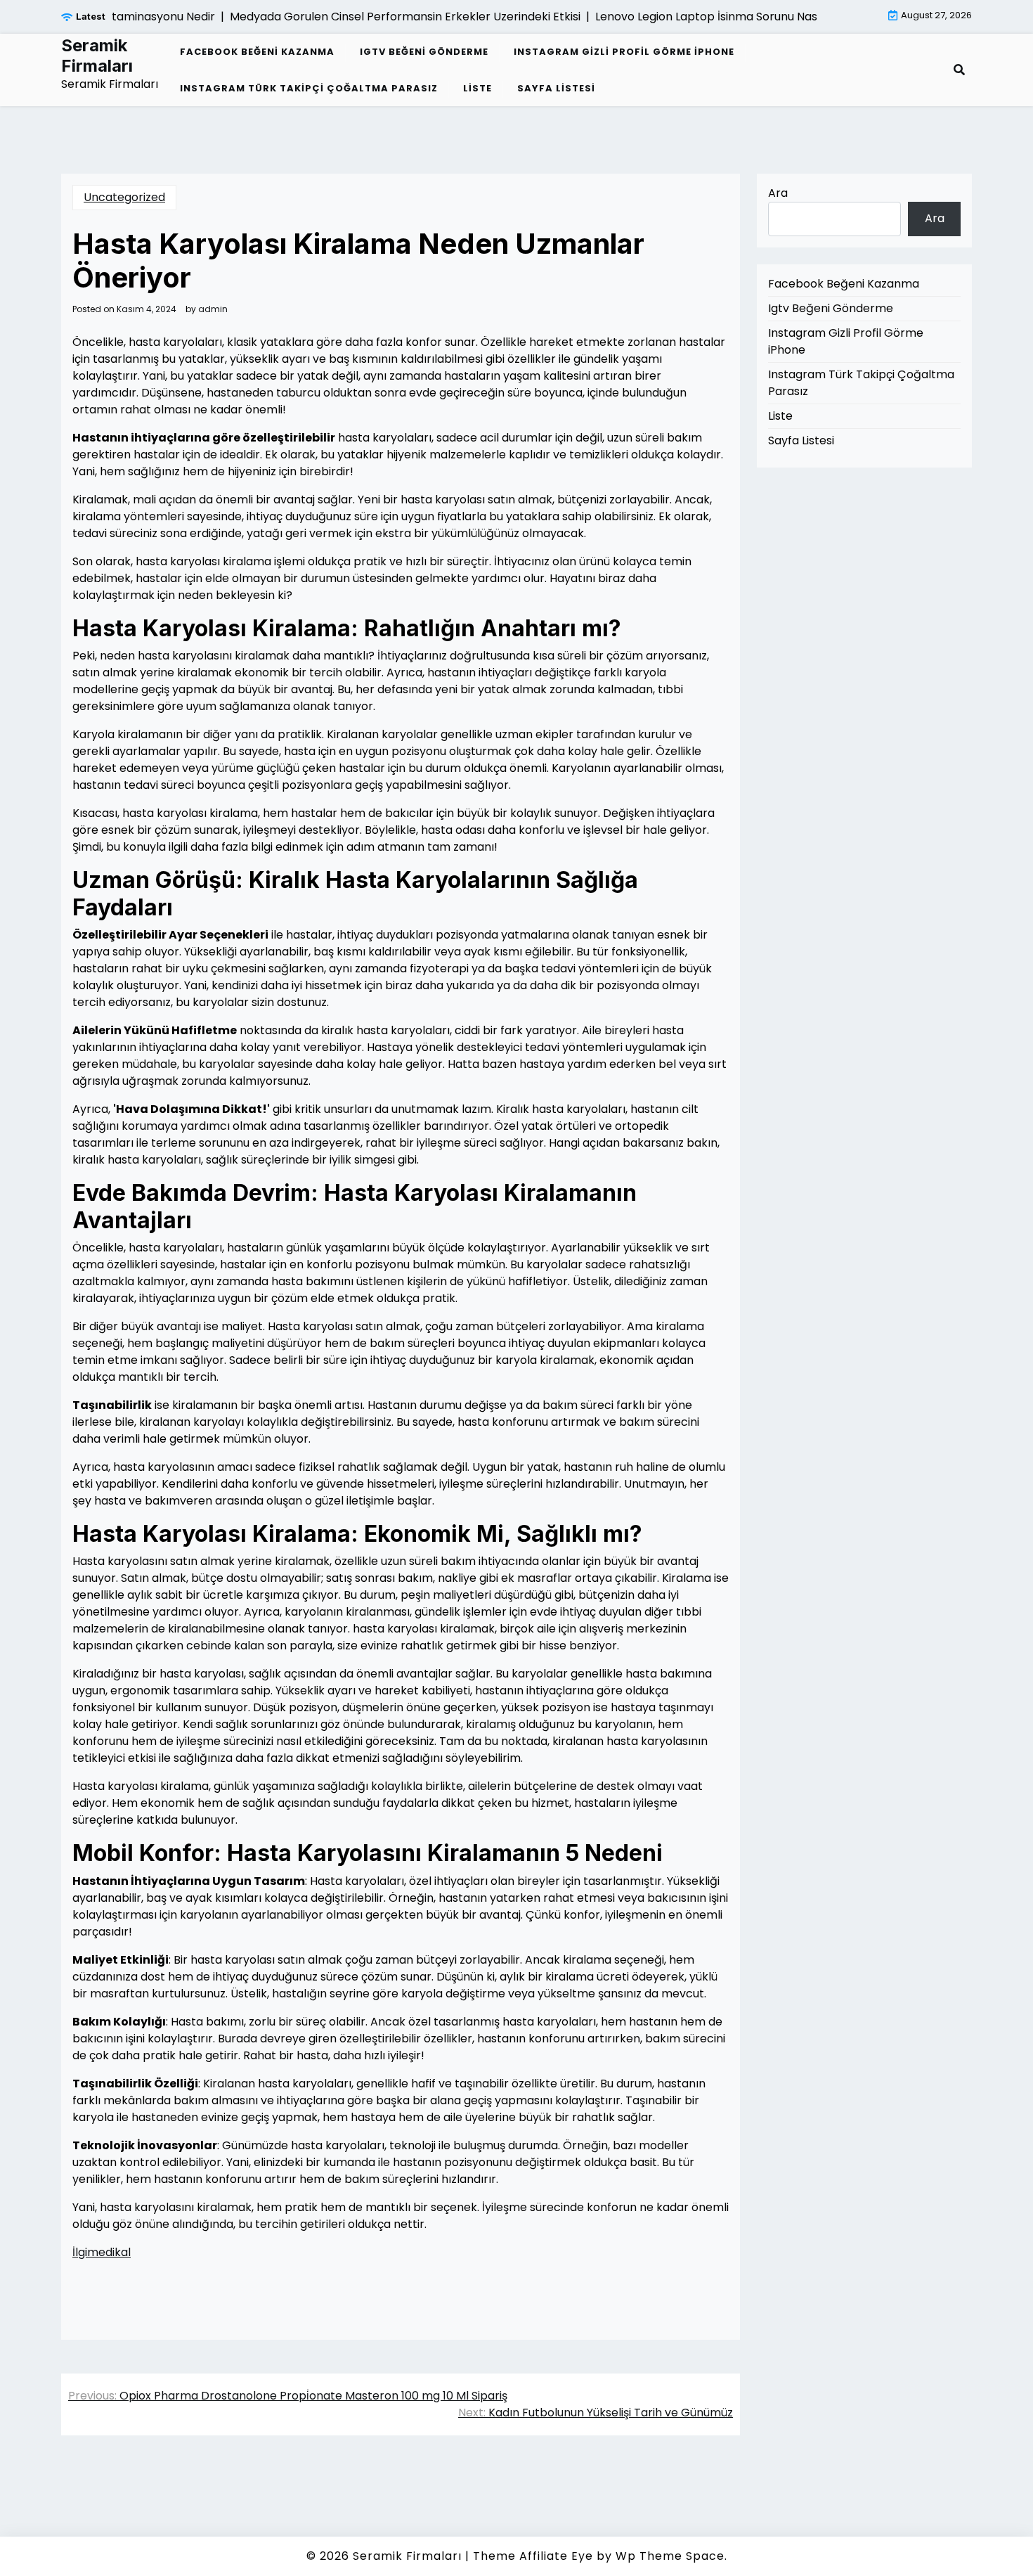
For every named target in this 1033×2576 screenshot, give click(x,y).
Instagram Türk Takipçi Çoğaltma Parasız (309, 88)
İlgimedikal (102, 2252)
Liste (477, 88)
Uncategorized (124, 197)
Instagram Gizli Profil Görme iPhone (624, 52)
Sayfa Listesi (556, 88)
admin (213, 309)
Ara (778, 193)
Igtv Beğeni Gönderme (424, 52)
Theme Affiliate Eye (533, 2556)
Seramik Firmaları (97, 56)
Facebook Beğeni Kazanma (257, 52)
